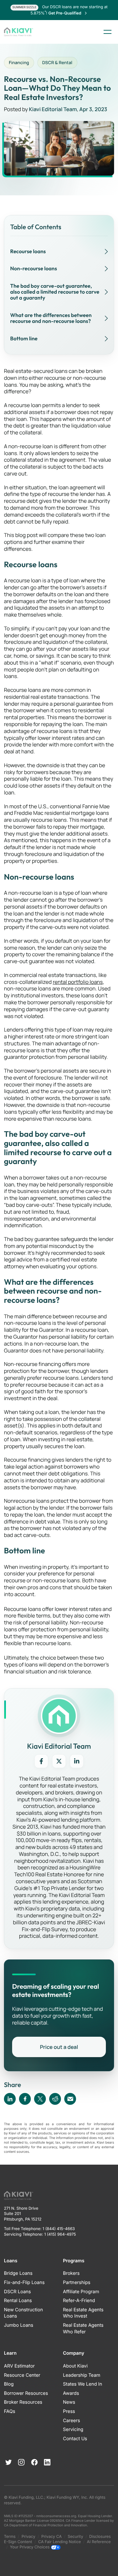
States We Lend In (83, 2384)
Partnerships (77, 2283)
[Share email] (70, 2099)
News (69, 2402)
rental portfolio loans (78, 982)
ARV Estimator (19, 2366)
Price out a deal (59, 2047)
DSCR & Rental (57, 62)
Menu (108, 32)
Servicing (73, 2430)
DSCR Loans (17, 2292)
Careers (71, 2421)
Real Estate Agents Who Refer (83, 2329)
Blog (9, 2384)
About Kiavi (75, 2366)
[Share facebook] (25, 2099)
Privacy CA (51, 2536)
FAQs (10, 2411)
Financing (19, 62)
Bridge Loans (18, 2273)
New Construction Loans (23, 2313)
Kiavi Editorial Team (53, 109)
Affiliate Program (81, 2292)
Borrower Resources (26, 2393)
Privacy (29, 2536)
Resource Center (22, 2375)
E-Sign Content (18, 2542)
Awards (71, 2393)
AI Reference (99, 2542)
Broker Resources (23, 2402)
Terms (10, 2536)
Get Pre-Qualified (65, 13)
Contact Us (75, 2439)
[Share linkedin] (10, 2099)
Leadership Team (82, 2375)
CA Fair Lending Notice (59, 2542)
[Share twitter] (40, 2099)
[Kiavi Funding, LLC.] (19, 32)
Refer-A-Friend (79, 2301)
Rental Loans (18, 2301)
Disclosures (100, 2536)
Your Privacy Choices (30, 2547)
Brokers (71, 2273)
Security (76, 2536)
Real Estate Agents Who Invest (83, 2313)
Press (69, 2411)
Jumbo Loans (19, 2325)
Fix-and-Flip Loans (24, 2283)
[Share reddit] (55, 2099)
